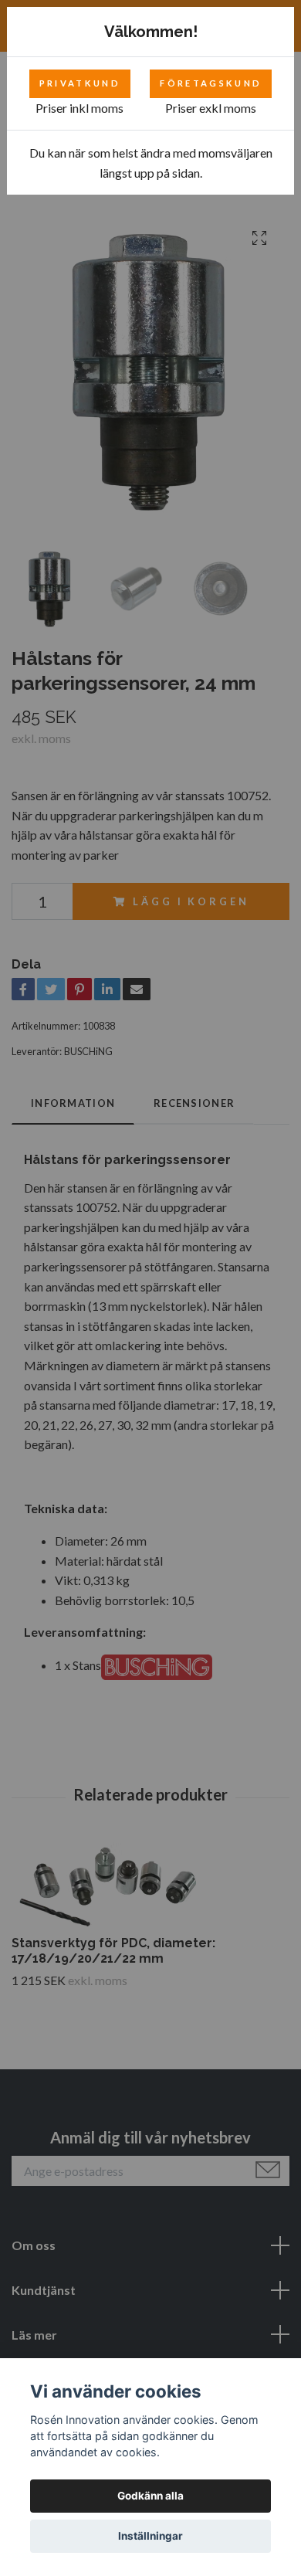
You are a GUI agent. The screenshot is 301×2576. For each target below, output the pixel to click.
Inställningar (150, 2536)
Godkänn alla (150, 2496)
